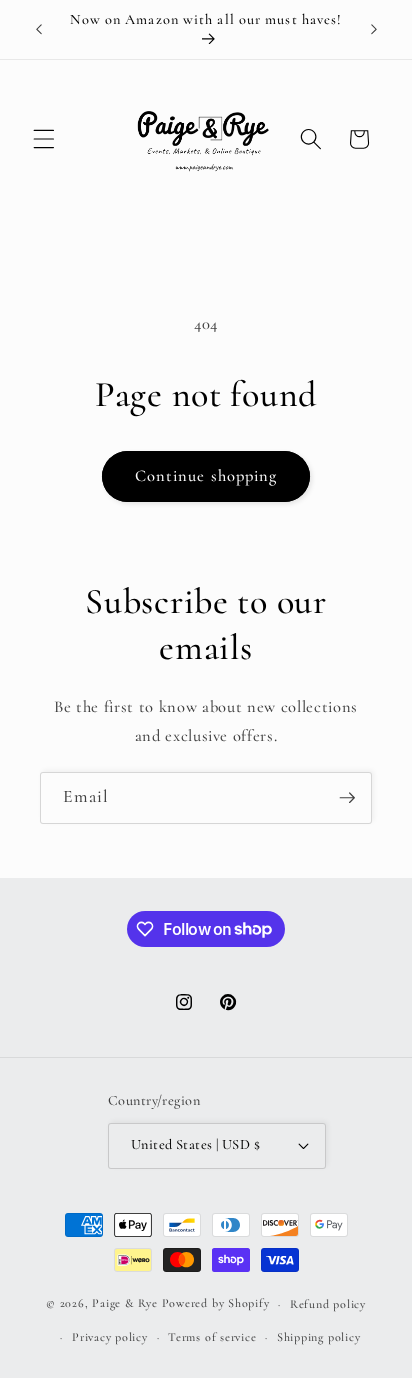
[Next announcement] (374, 29)
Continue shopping (206, 476)
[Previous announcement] (39, 29)
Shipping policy (319, 1337)
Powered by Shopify (216, 1304)
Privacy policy (110, 1337)
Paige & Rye (124, 1304)
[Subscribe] (347, 798)
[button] (44, 139)
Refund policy (328, 1304)
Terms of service (212, 1337)
